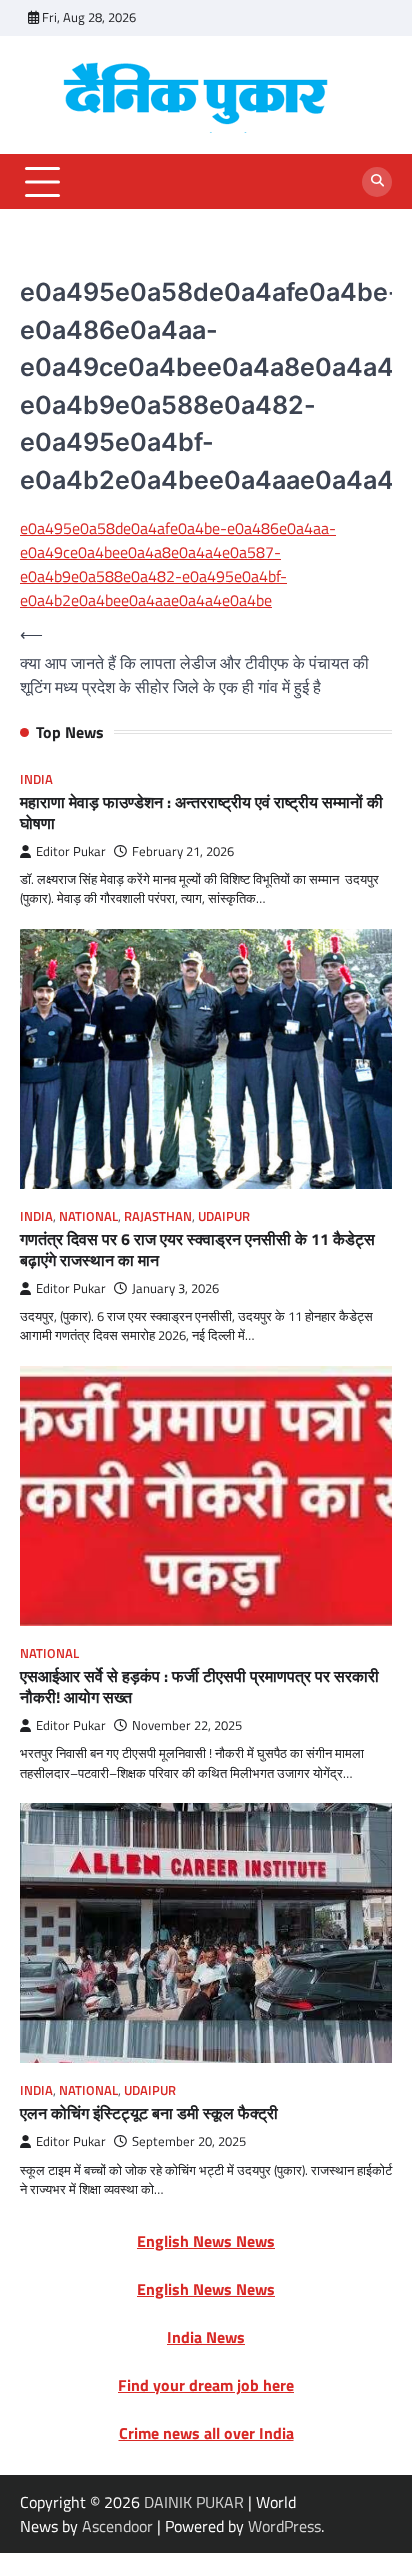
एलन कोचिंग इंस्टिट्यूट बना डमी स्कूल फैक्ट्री (149, 2113)
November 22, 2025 (187, 1725)
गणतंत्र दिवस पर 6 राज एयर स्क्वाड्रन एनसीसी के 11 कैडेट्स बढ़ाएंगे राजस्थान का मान (197, 1249)
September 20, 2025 (189, 2141)
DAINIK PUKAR (194, 2502)
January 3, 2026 (175, 1288)
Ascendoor (117, 2526)
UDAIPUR (224, 1216)
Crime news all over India (206, 2433)
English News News (206, 2241)
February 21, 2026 (183, 851)
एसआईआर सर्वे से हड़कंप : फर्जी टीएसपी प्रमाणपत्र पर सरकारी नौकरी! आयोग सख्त (199, 1686)
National (88, 1216)
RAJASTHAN (158, 1216)
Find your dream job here (206, 2385)
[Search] (377, 182)
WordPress (284, 2526)
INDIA (36, 779)
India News (206, 2337)
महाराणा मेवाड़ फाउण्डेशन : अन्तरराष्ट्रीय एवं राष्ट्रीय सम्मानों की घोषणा (201, 812)
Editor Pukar (71, 851)
